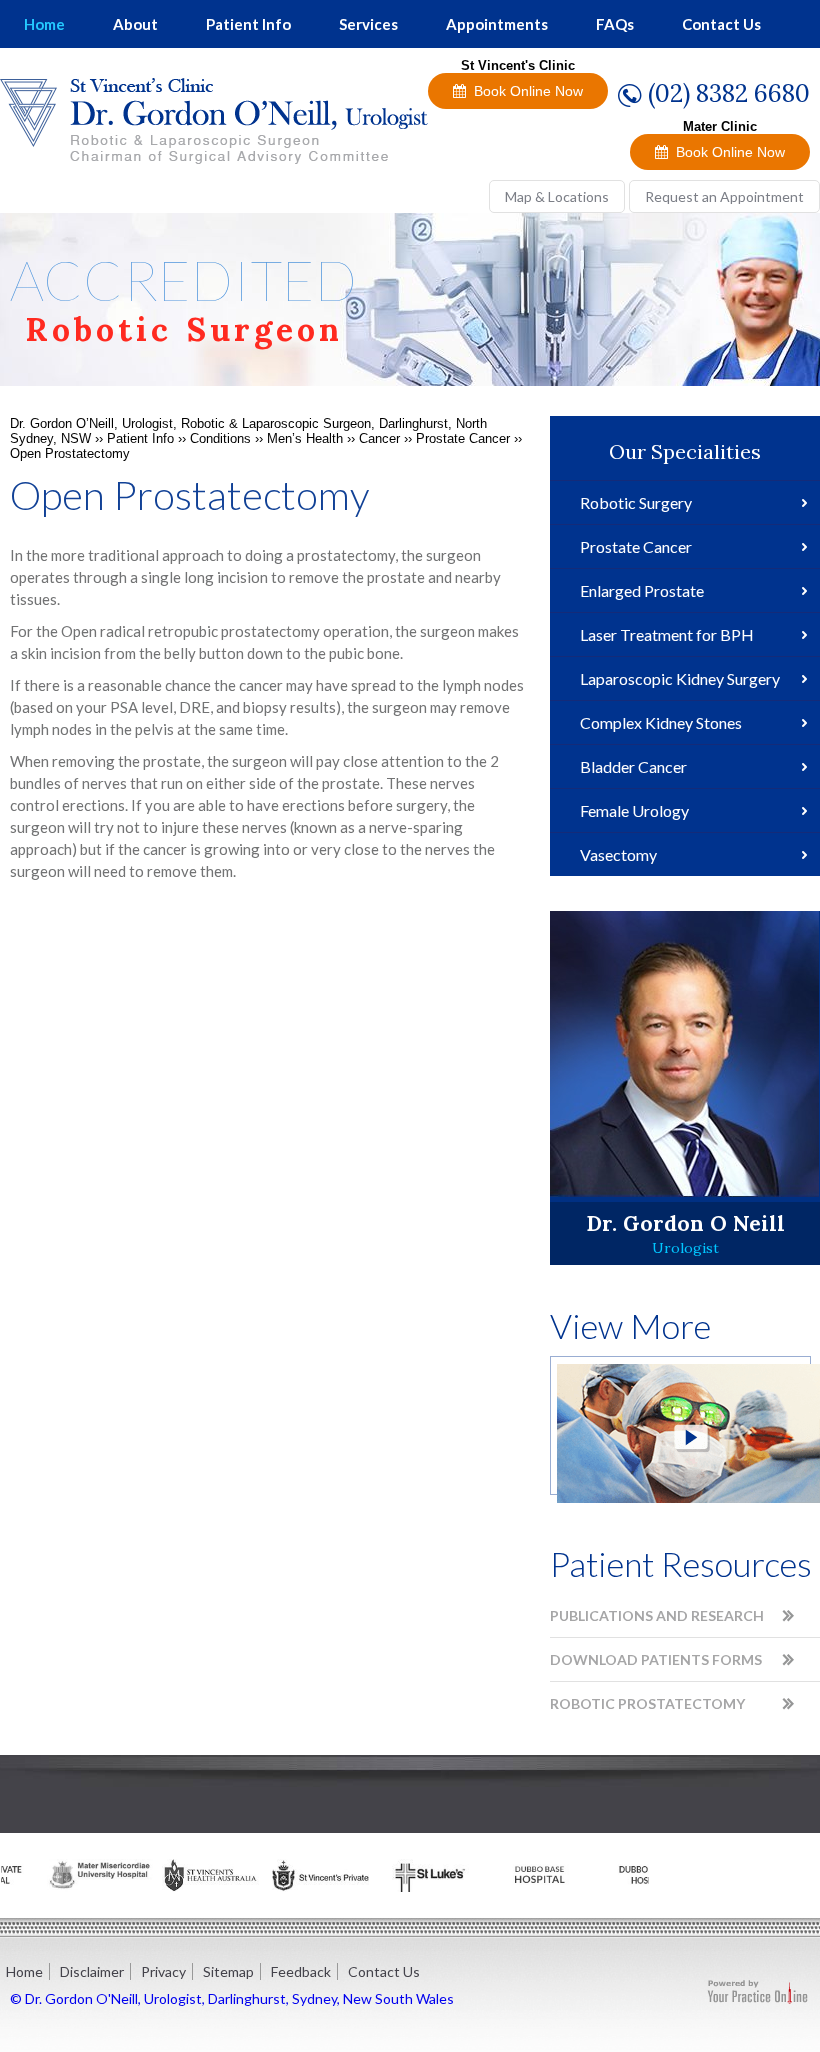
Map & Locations (557, 196)
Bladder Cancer (633, 766)
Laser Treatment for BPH (667, 634)
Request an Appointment (724, 196)
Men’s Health (305, 438)
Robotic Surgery (636, 502)
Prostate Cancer (463, 438)
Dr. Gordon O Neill (685, 1223)
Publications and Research (657, 1615)
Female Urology (634, 810)
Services (368, 24)
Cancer (379, 438)
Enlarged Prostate (642, 590)
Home (44, 24)
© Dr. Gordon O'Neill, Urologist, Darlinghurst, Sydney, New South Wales (232, 1998)
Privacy (163, 1971)
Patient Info (248, 24)
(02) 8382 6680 (729, 93)
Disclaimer (92, 1971)
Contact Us (721, 24)
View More (630, 1325)
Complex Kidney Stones (661, 722)
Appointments (497, 24)
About (135, 24)
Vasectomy (618, 854)
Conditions (220, 438)
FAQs (615, 24)
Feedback (301, 1971)
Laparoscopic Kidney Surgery (680, 678)
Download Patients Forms (656, 1659)
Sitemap (228, 1971)
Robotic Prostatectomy (647, 1703)
